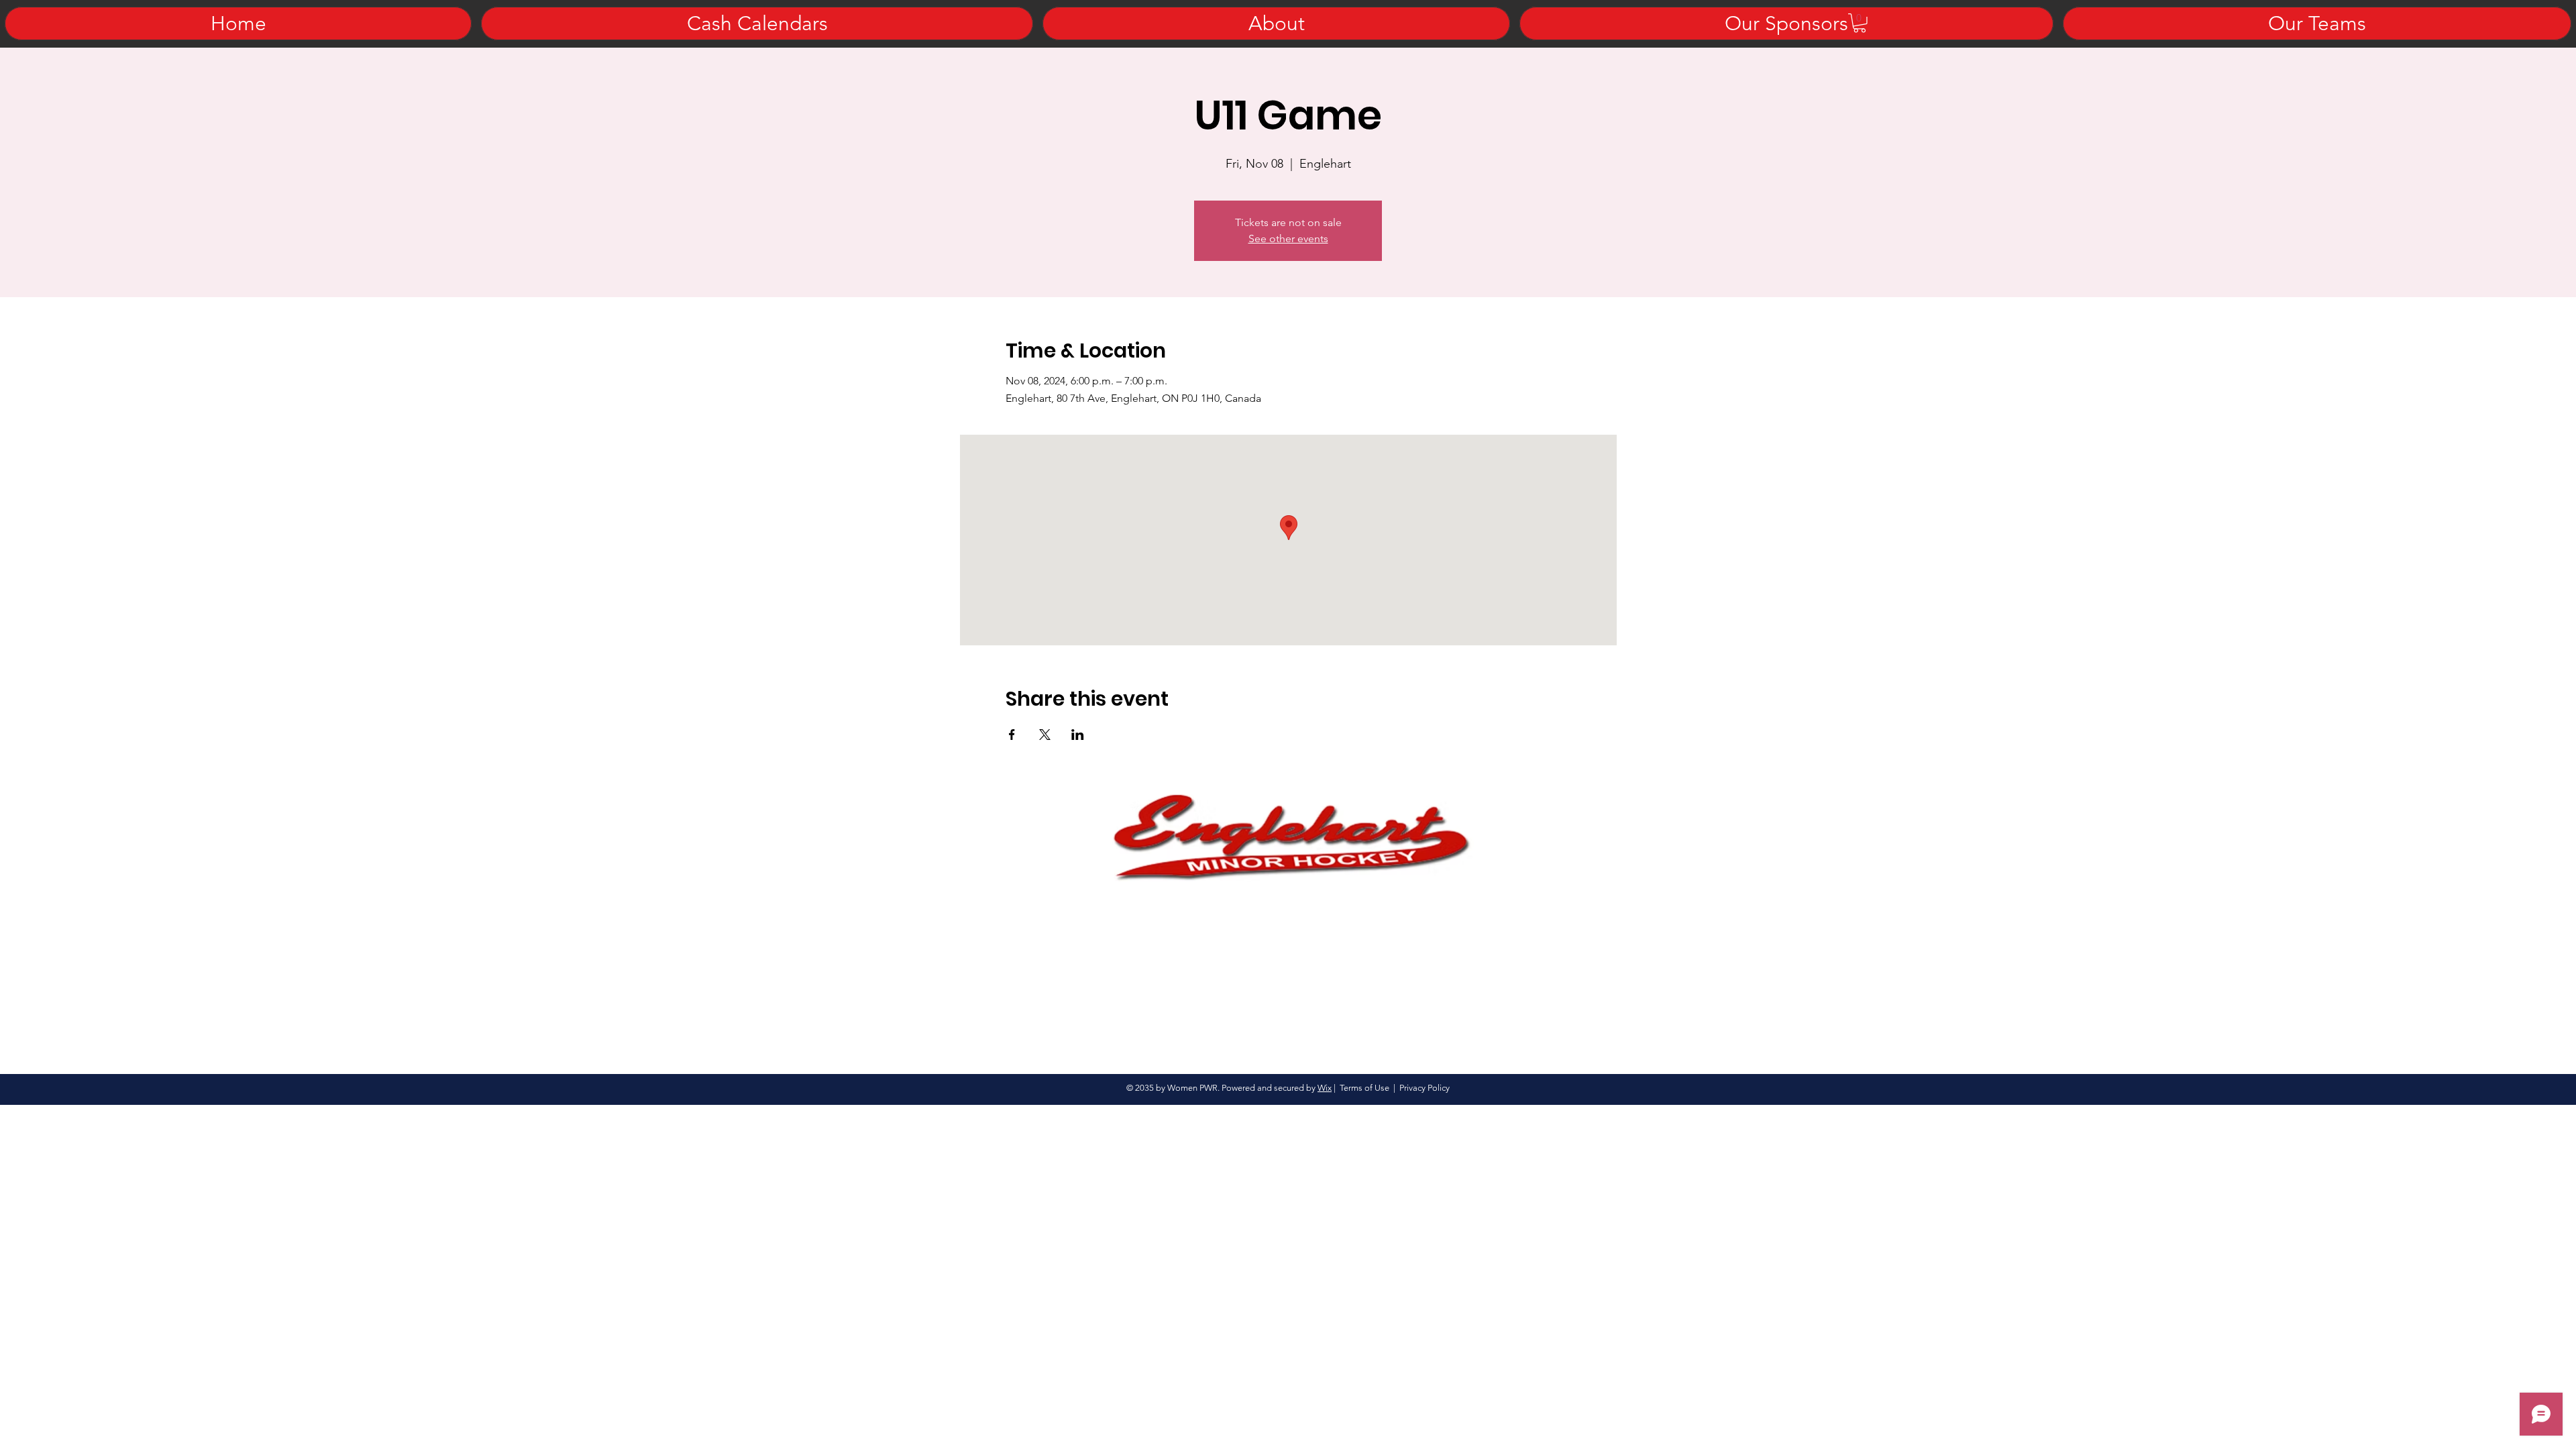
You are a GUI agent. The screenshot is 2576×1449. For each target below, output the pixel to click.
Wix (1325, 1088)
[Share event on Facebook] (1012, 735)
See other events (1288, 238)
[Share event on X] (1045, 735)
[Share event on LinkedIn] (1078, 735)
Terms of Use (1364, 1088)
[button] (1860, 23)
